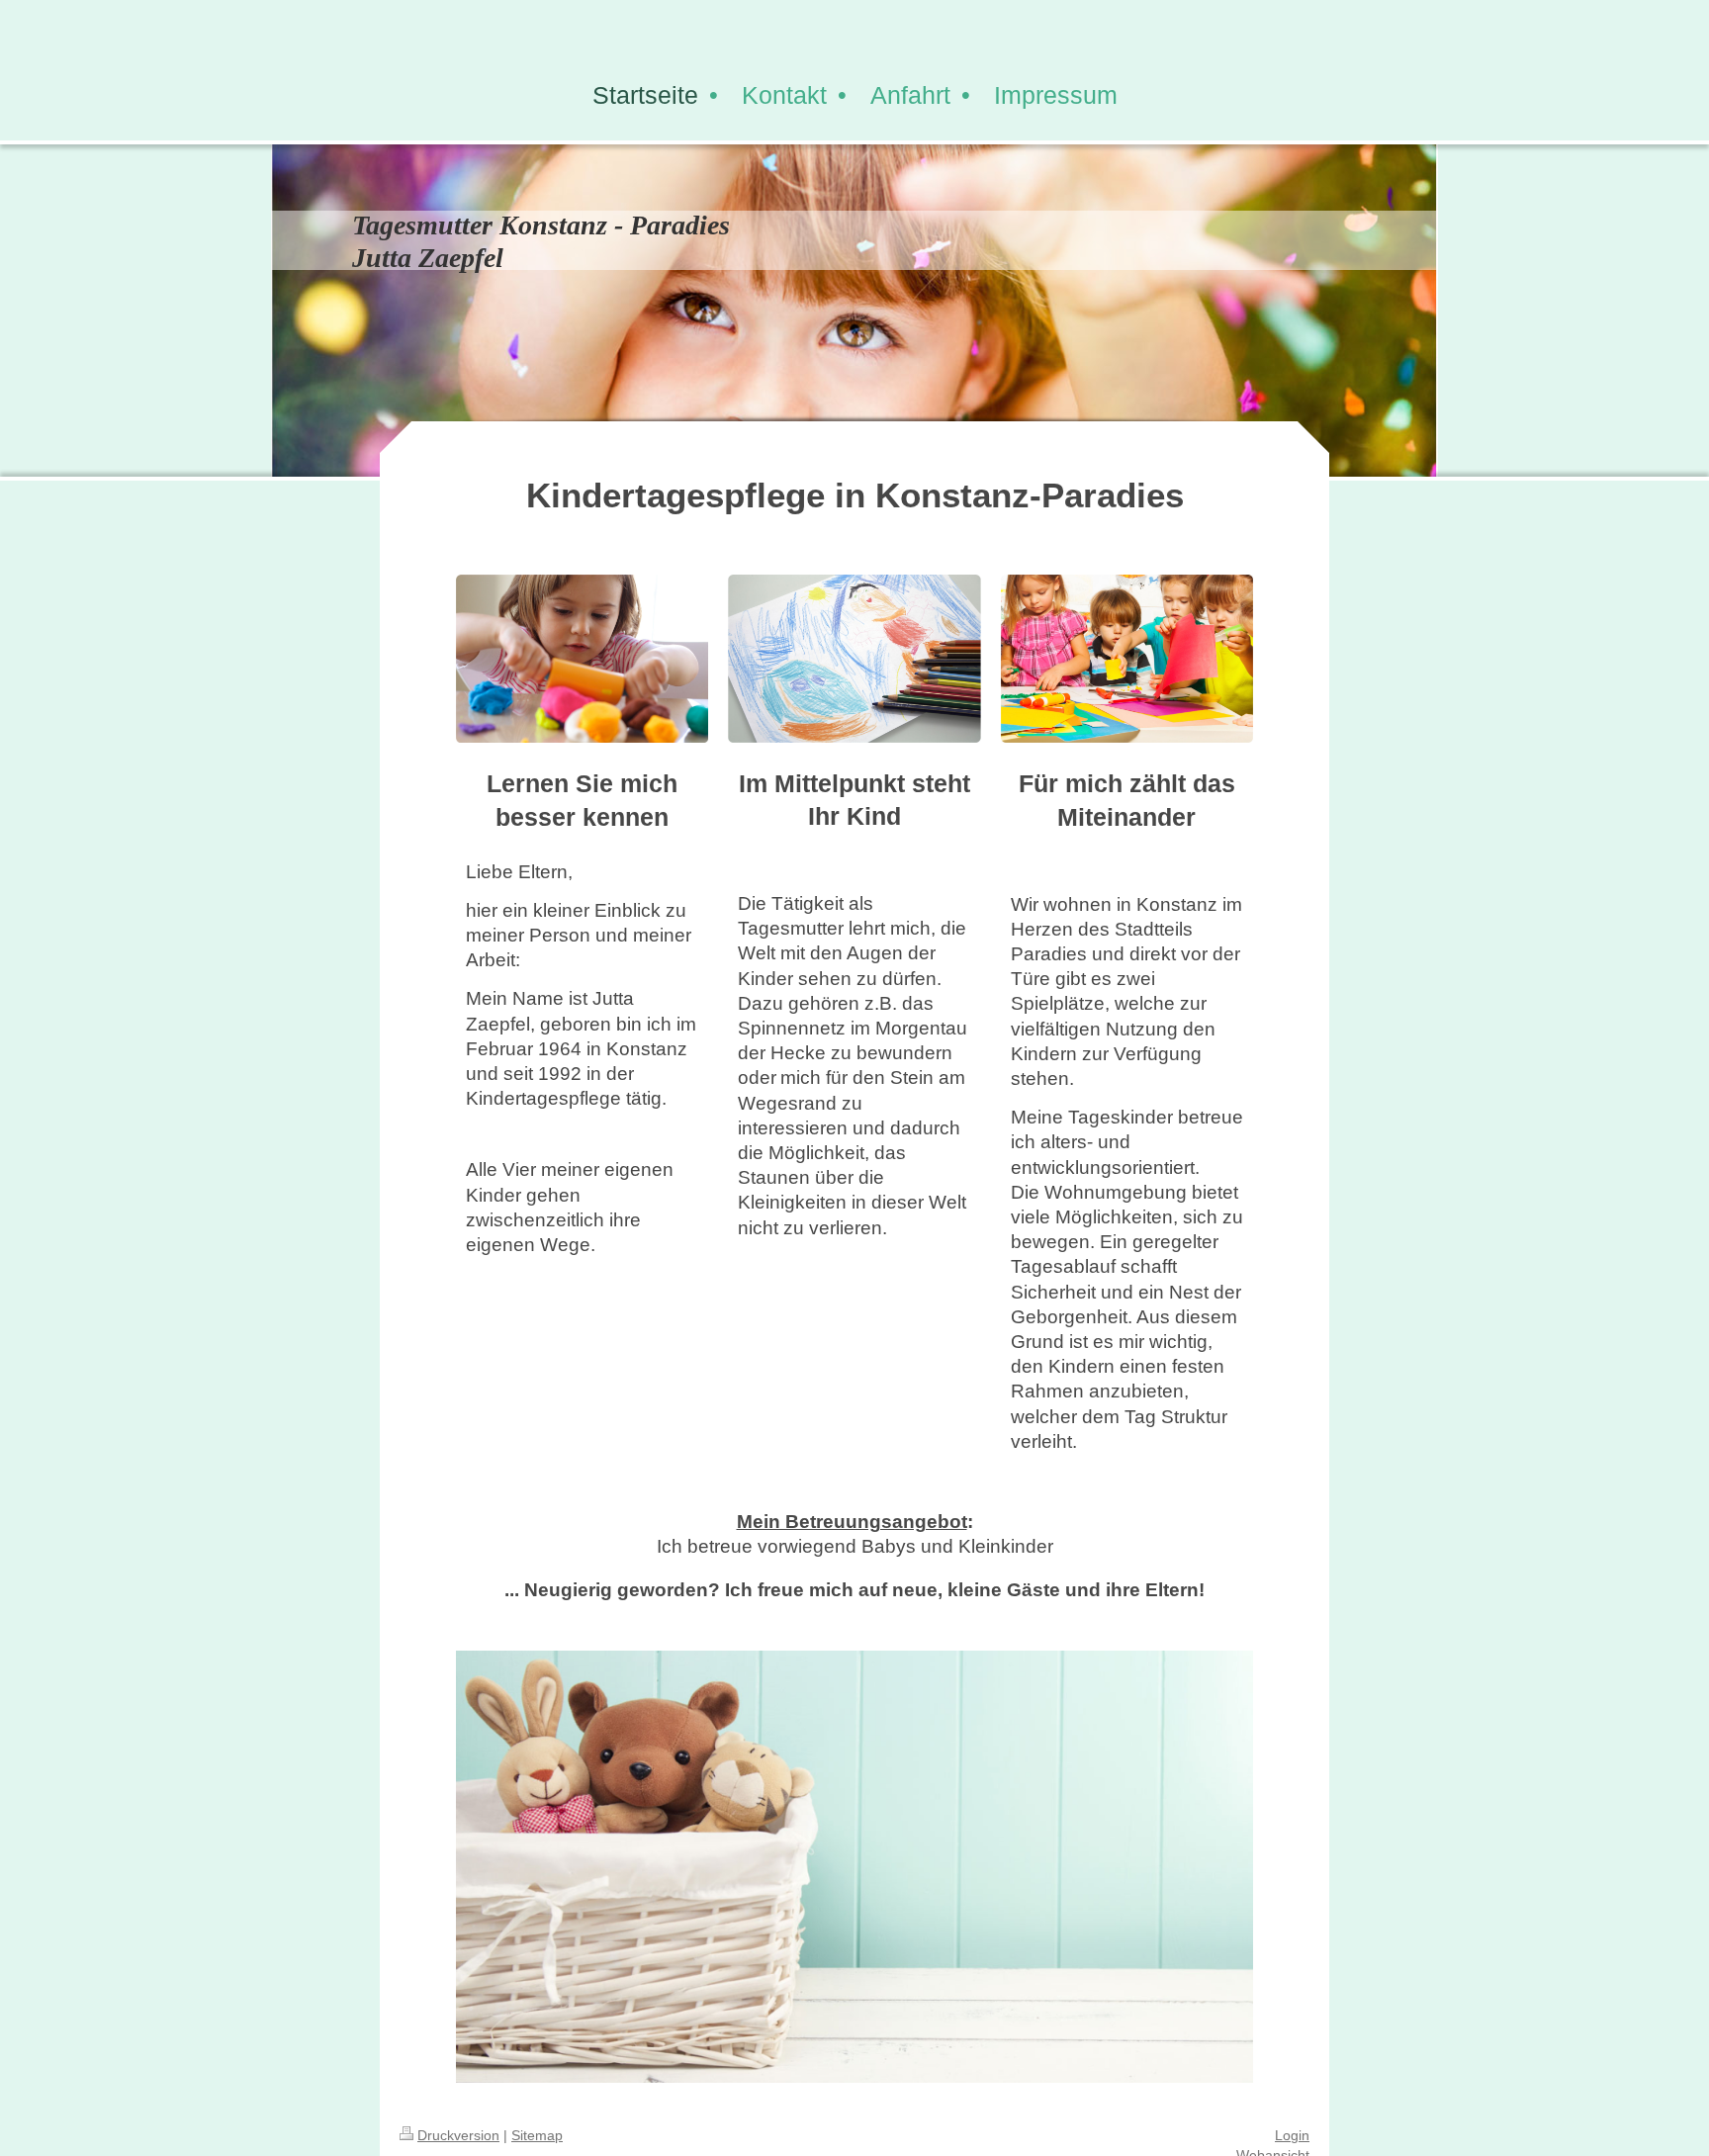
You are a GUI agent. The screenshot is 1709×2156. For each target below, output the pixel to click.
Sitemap (537, 2135)
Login (1292, 2135)
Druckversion (458, 2135)
